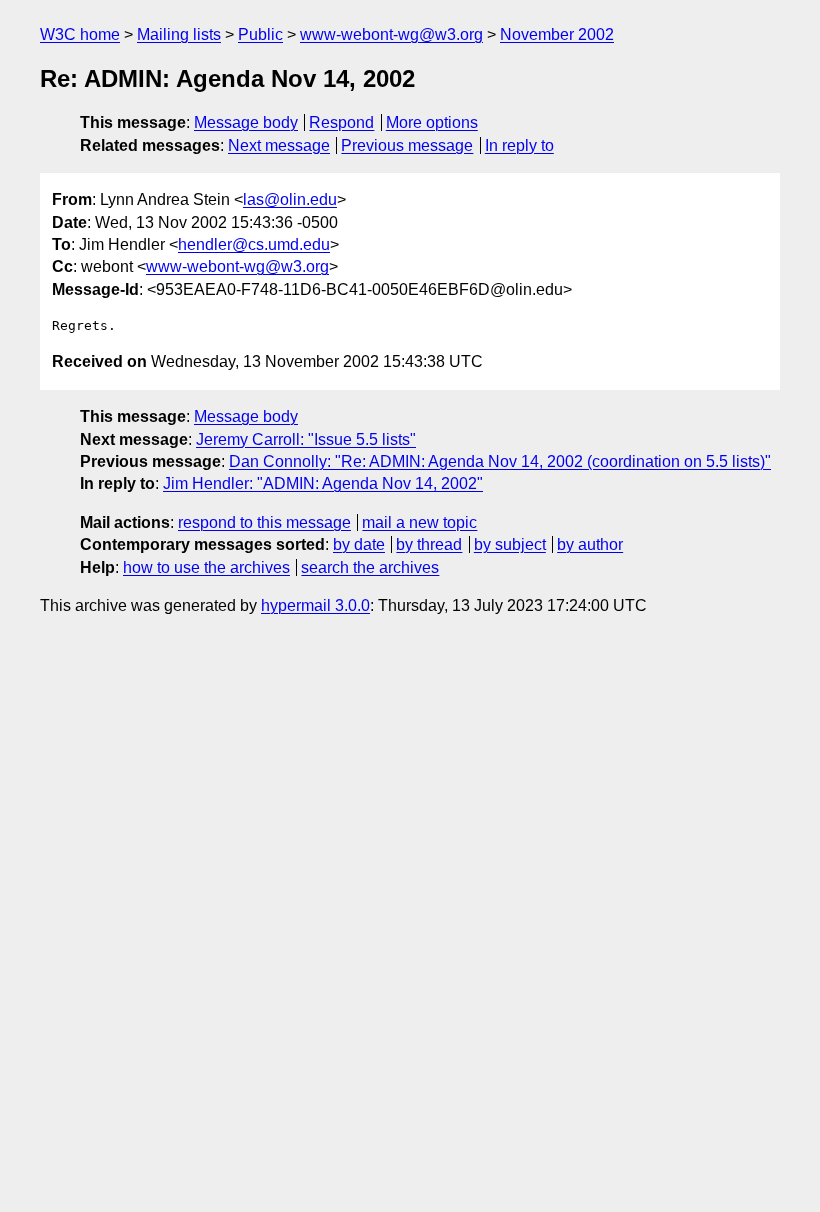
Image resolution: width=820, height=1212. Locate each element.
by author (590, 544)
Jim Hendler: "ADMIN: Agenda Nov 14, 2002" (323, 483)
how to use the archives (206, 567)
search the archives (370, 567)
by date (359, 544)
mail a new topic (419, 522)
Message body (246, 122)
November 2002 (557, 34)
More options (432, 122)
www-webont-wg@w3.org (391, 34)
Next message (279, 145)
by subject (510, 544)
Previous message (407, 145)
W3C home (80, 34)
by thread (429, 544)
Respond (341, 122)
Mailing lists (179, 34)
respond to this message (264, 522)
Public (260, 34)
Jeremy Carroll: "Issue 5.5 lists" (306, 439)
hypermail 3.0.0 (315, 605)
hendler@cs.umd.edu (254, 244)
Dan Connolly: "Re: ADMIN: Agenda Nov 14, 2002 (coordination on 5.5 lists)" (500, 461)
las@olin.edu (290, 199)
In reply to (519, 145)
